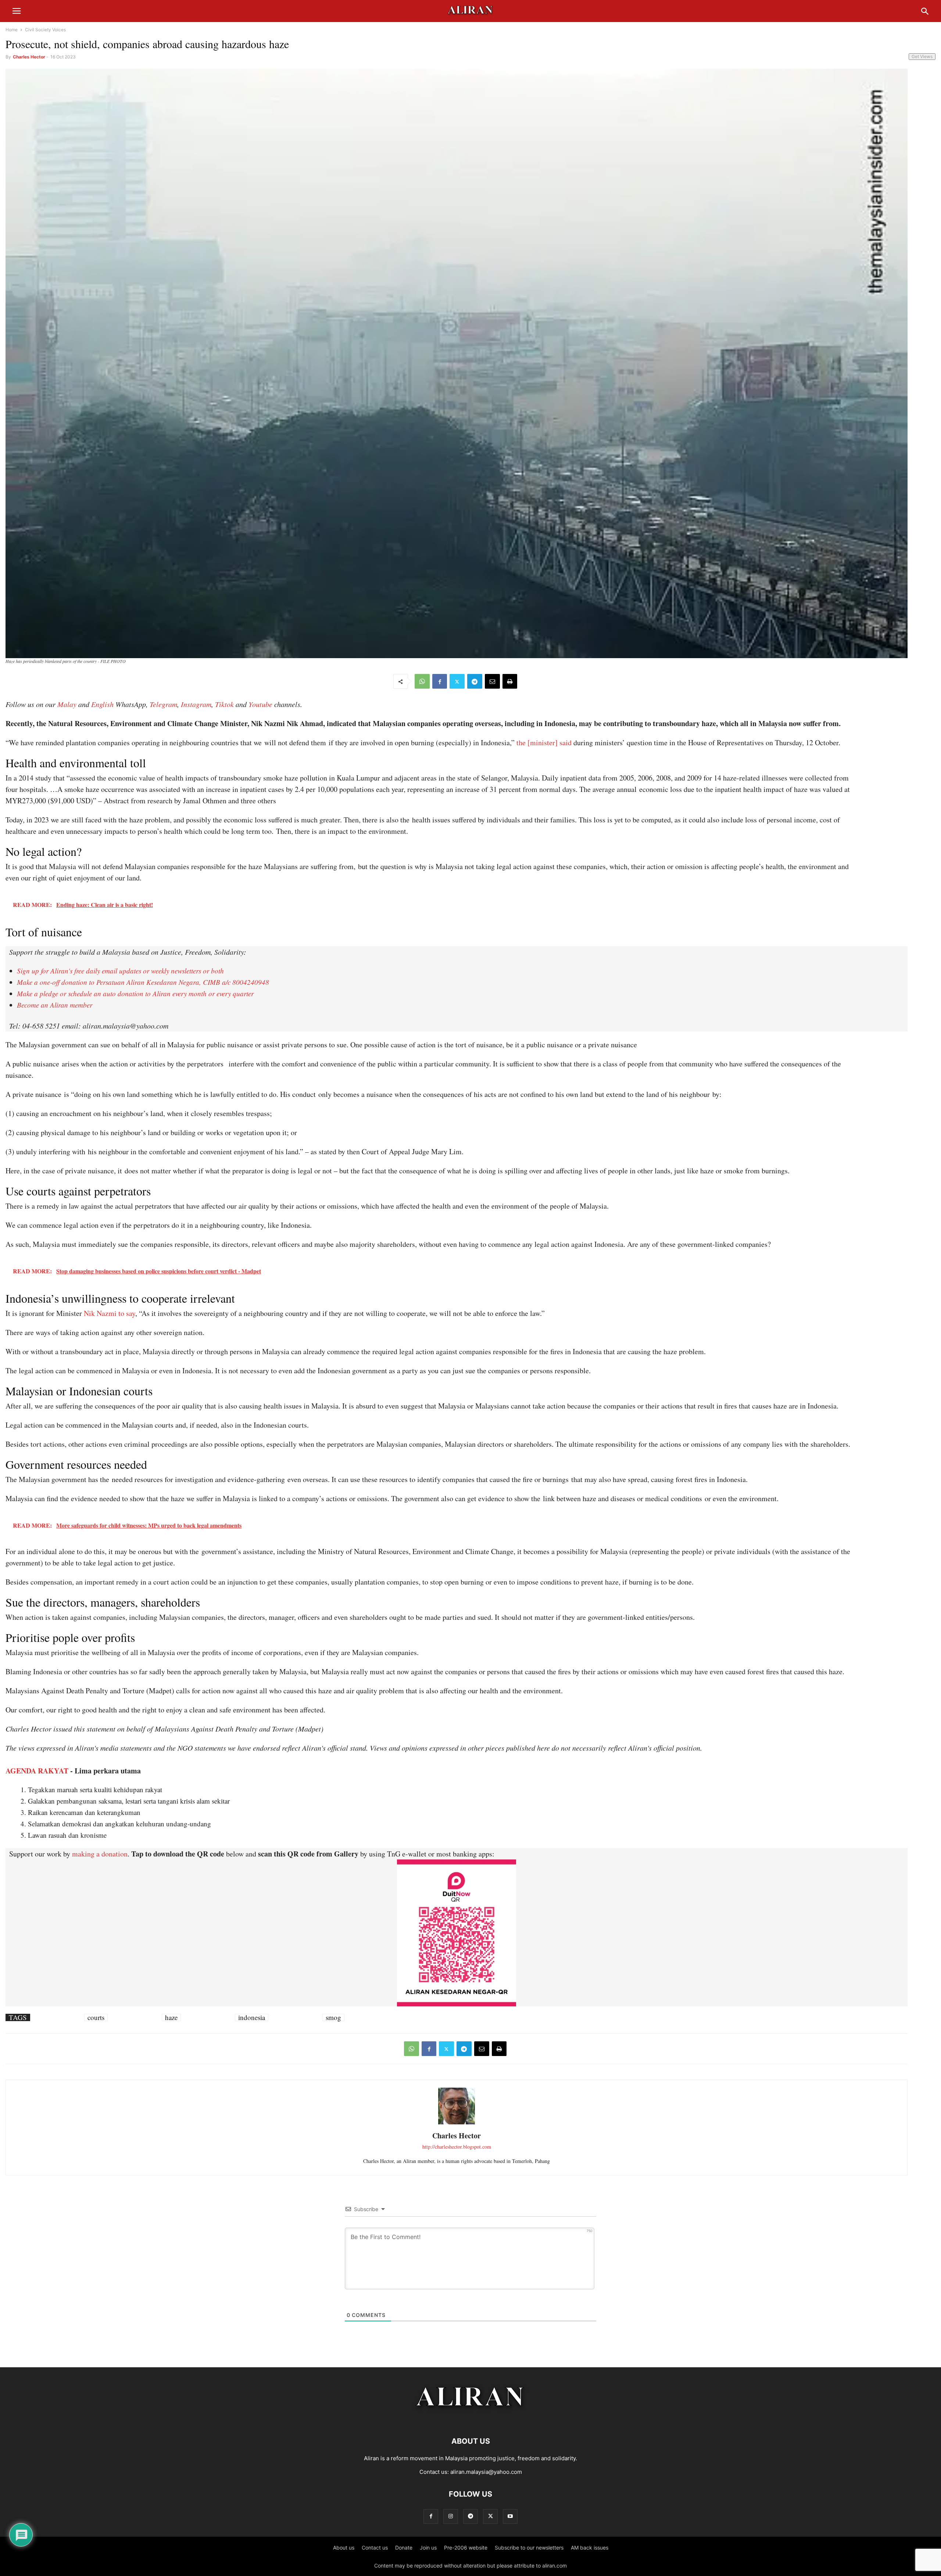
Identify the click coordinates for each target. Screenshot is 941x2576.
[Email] (492, 681)
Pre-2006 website (466, 2548)
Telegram (163, 704)
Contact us (375, 2548)
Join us (428, 2548)
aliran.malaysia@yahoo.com (486, 2472)
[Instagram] (451, 2516)
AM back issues (590, 2548)
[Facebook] (440, 681)
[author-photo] (457, 2123)
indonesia (252, 2017)
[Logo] (471, 2419)
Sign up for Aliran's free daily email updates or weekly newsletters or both (120, 971)
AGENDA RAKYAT (37, 1771)
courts (96, 2017)
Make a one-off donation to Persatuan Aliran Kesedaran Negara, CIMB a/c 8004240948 (143, 982)
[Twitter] (457, 681)
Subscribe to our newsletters (529, 2548)
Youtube (260, 704)
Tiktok (224, 704)
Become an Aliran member (55, 1005)
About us (344, 2548)
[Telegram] (475, 681)
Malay (67, 704)
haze (171, 2017)
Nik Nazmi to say (110, 1313)
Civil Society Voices (45, 30)
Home (12, 30)
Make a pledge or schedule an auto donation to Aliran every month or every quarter (135, 993)
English (102, 704)
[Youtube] (510, 2516)
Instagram (196, 704)
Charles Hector (29, 57)
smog (333, 2017)
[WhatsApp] (422, 681)
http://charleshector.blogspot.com (457, 2147)
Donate (404, 2548)
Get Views (922, 56)
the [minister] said (544, 742)
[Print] (510, 681)
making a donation (100, 1854)
